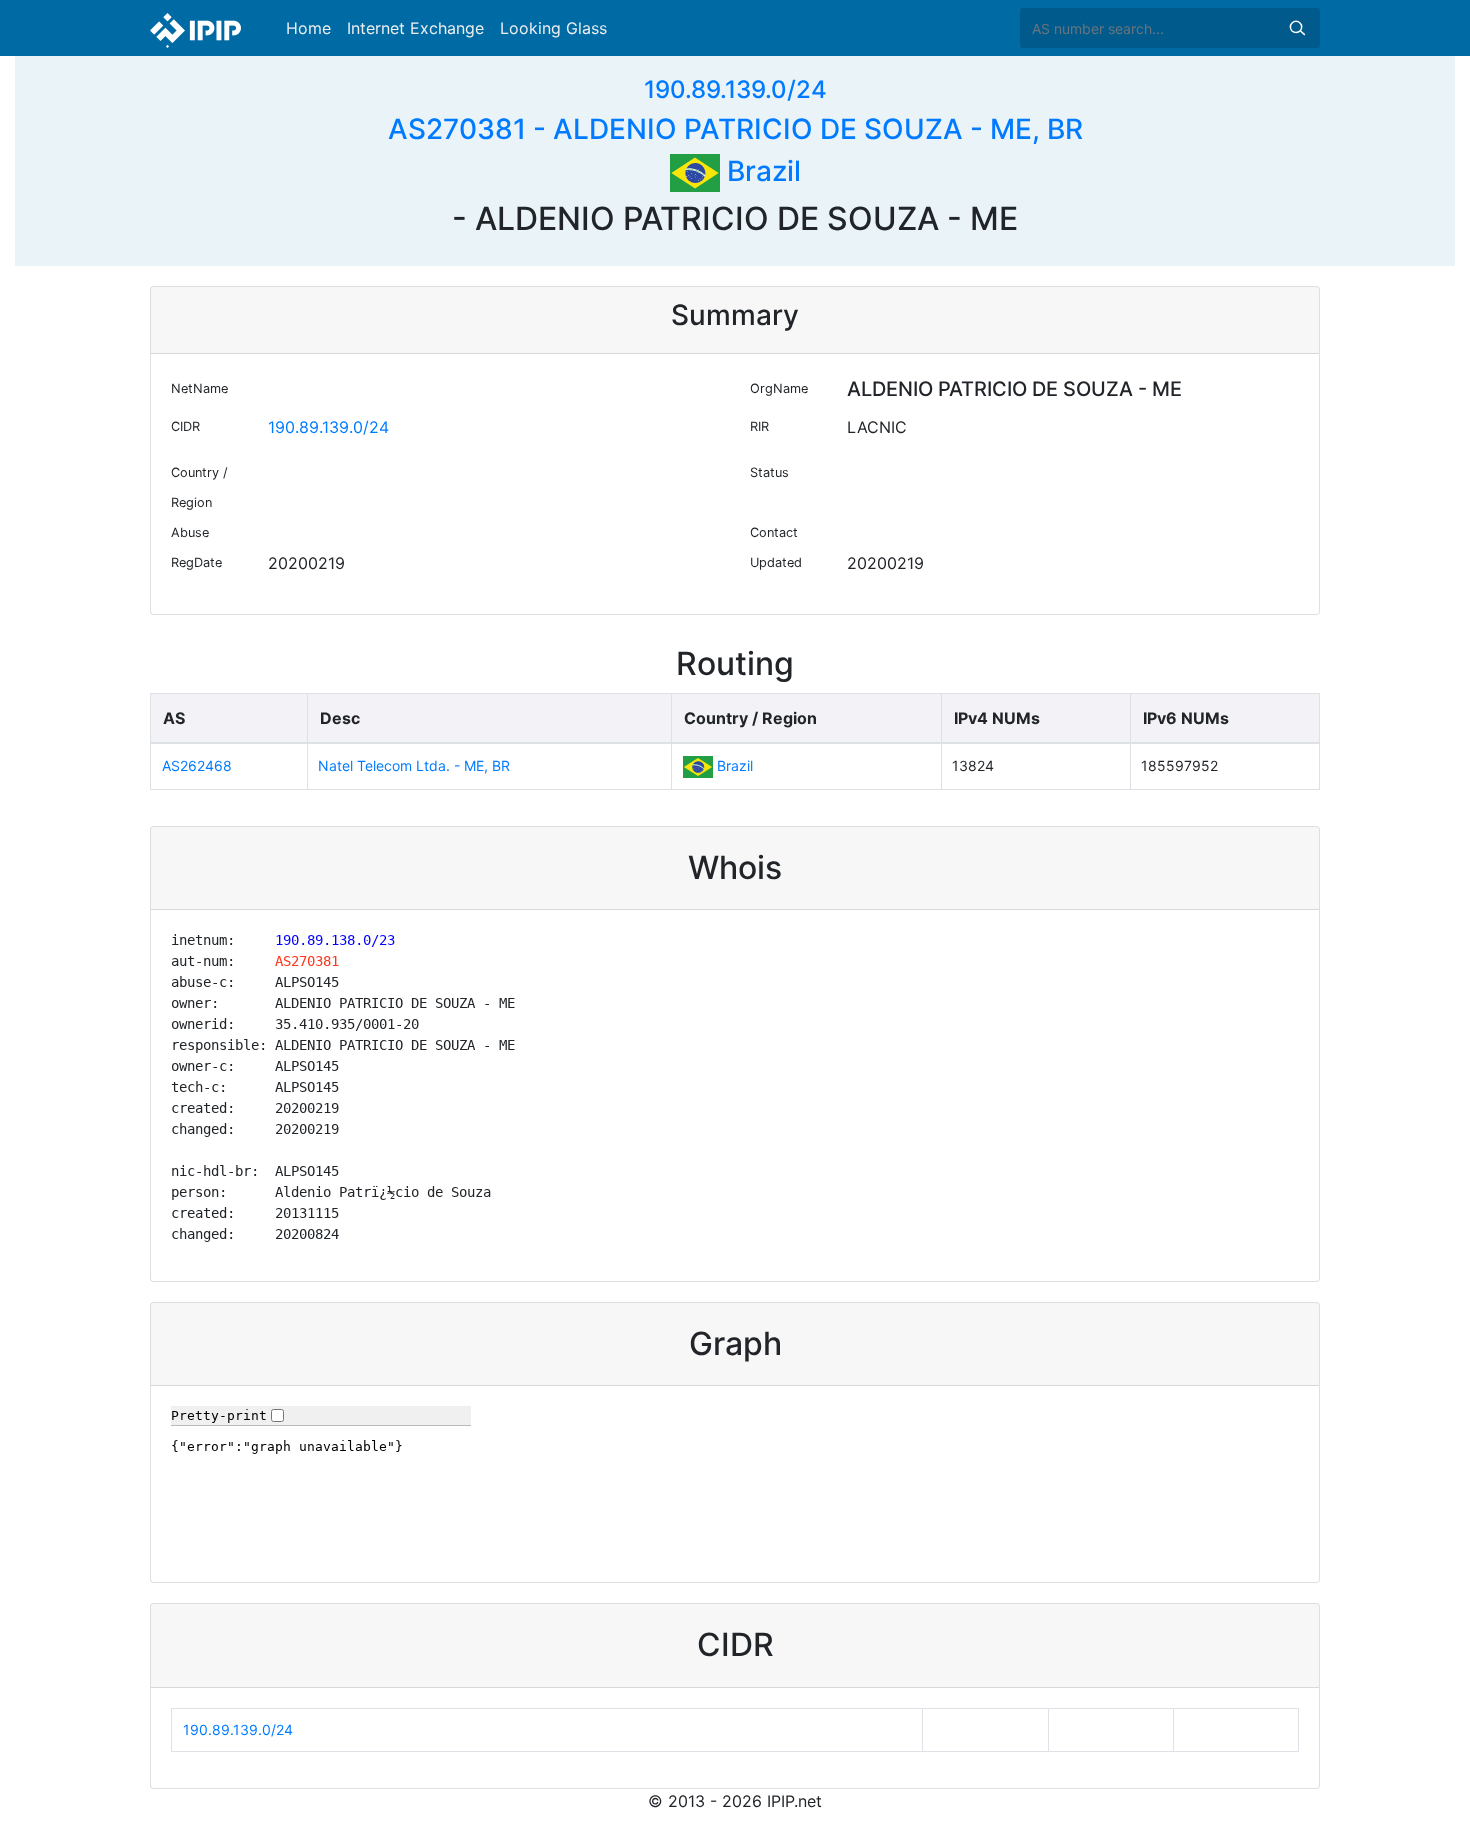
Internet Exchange (415, 28)
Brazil (760, 171)
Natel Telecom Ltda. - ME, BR (414, 765)
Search (1297, 28)
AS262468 (197, 765)
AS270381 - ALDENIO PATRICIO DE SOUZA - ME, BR (735, 129)
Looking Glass (553, 28)
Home (308, 28)
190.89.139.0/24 (735, 89)
